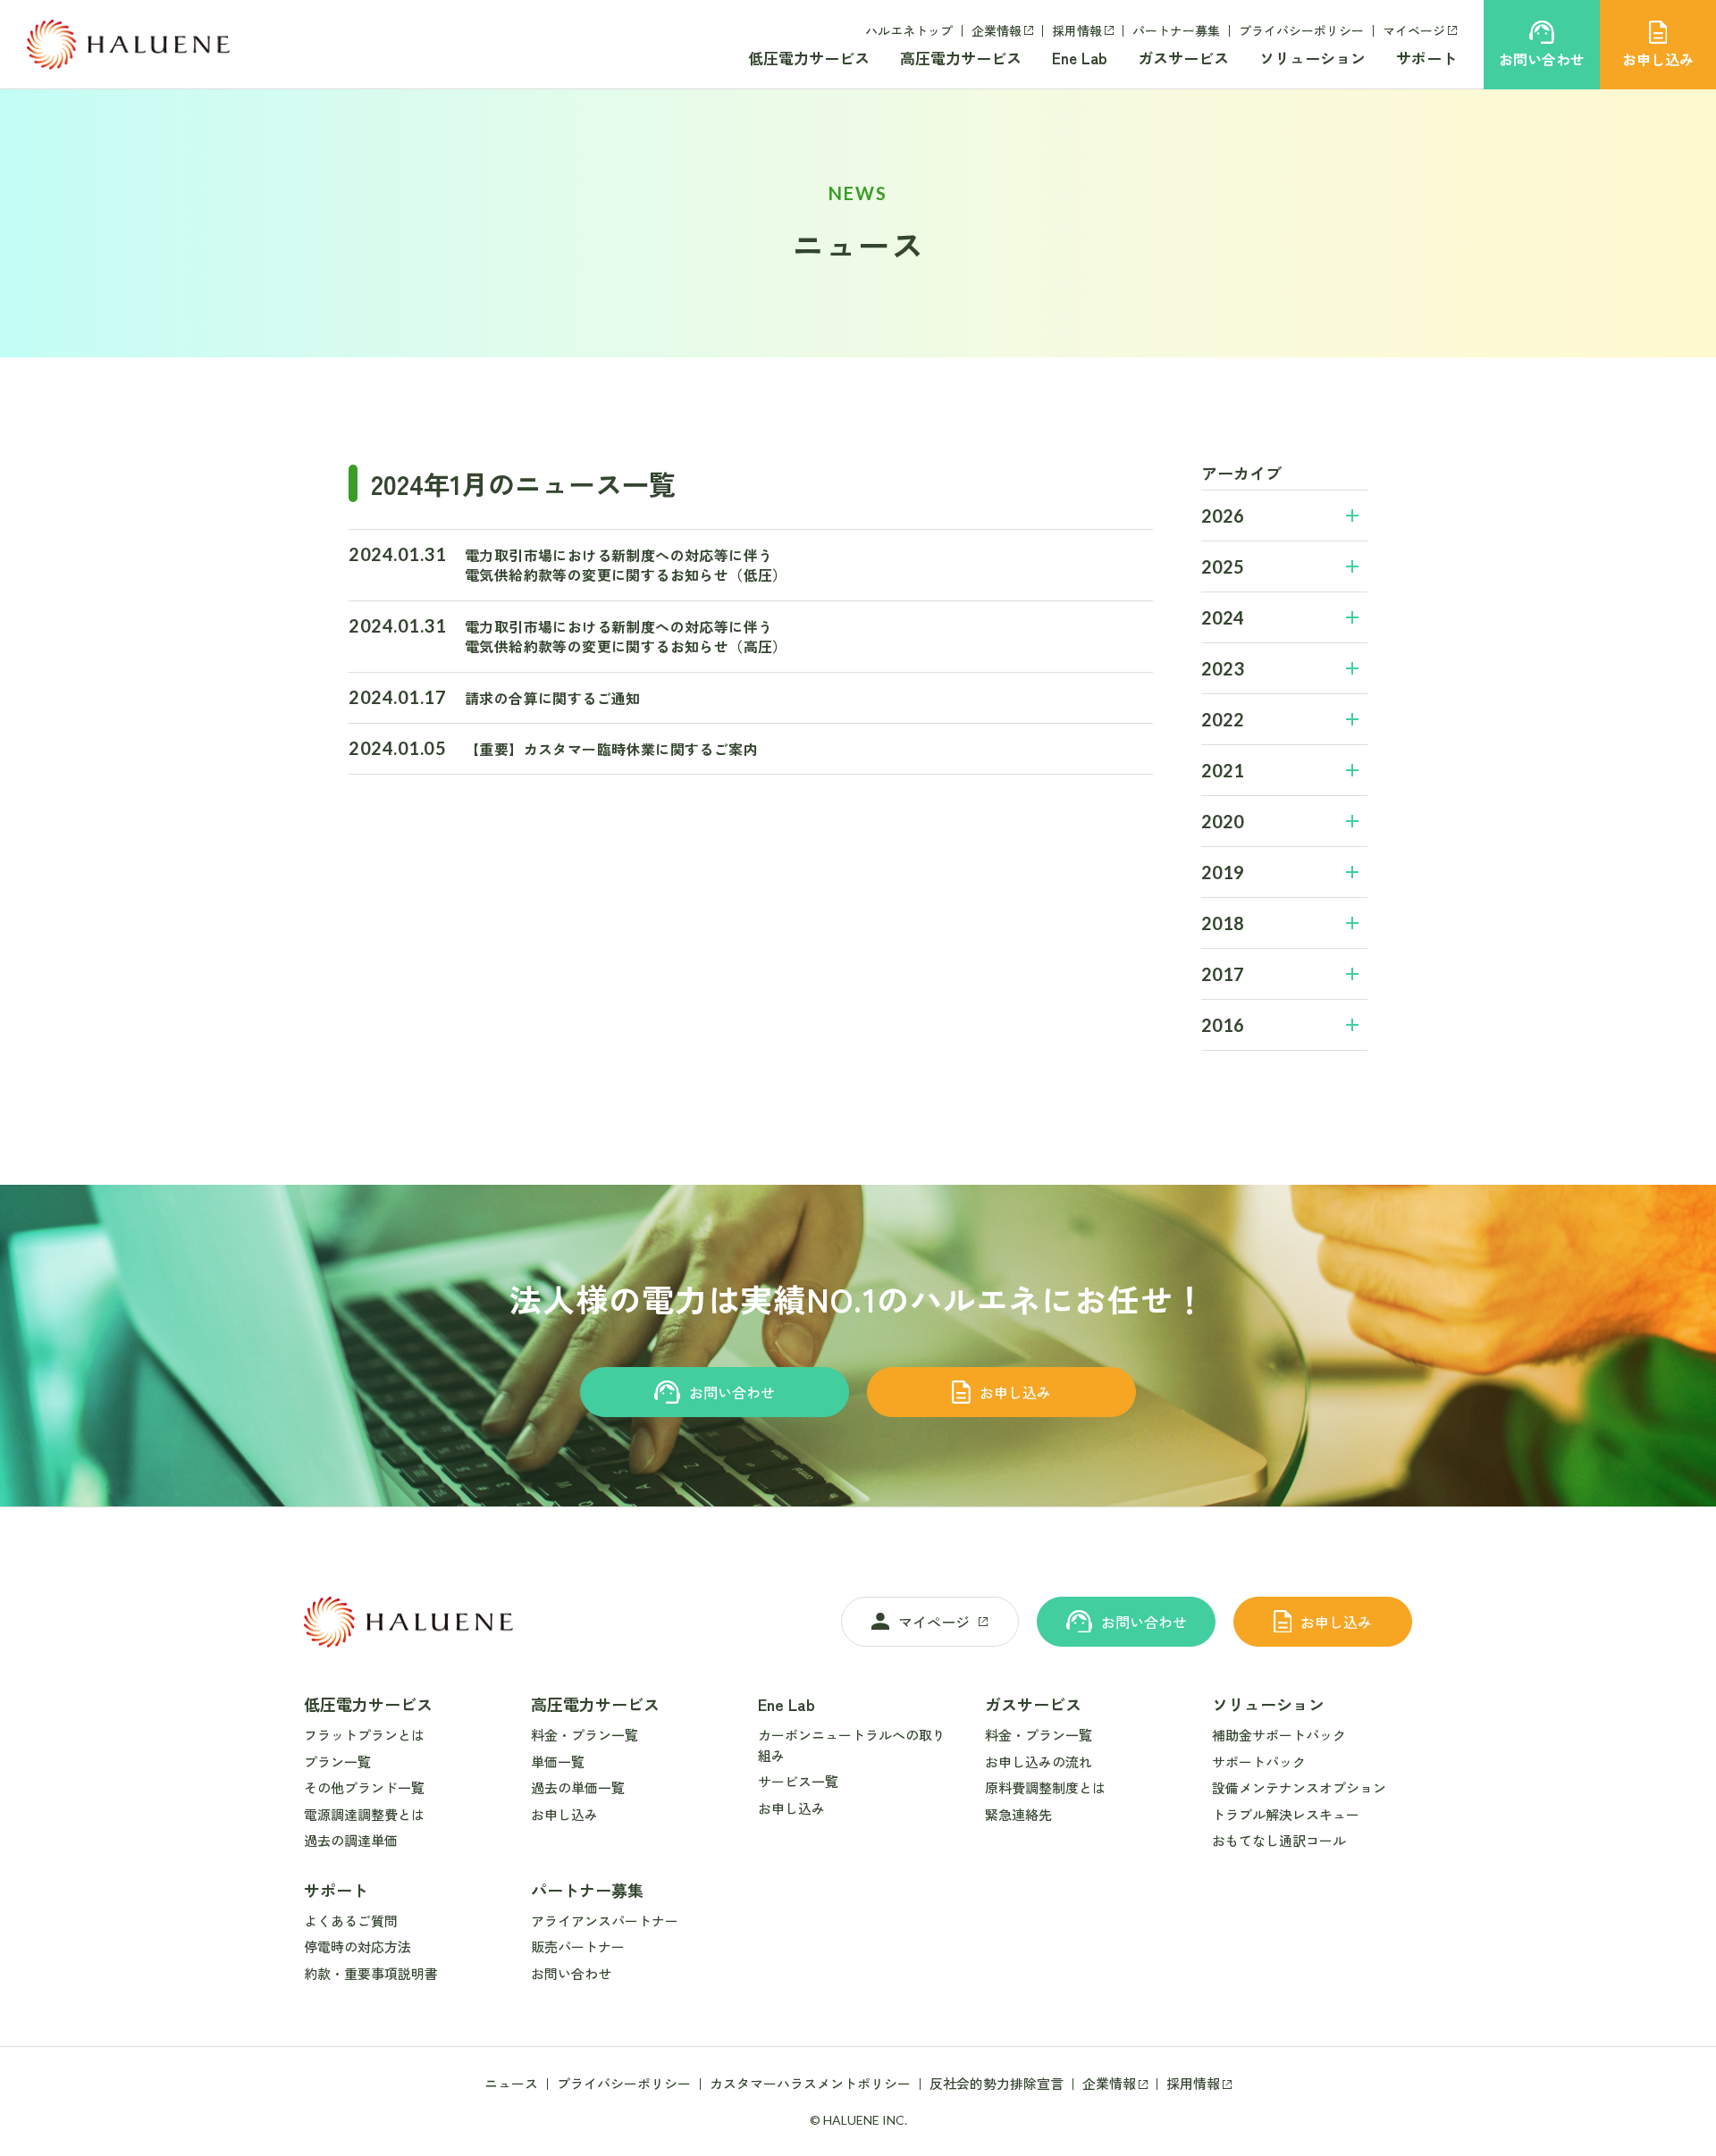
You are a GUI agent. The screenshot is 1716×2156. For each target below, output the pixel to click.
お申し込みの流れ (1039, 1762)
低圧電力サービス (809, 58)
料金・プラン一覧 (585, 1735)
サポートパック (1259, 1762)
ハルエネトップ (909, 30)
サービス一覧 (798, 1781)
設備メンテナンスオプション (1299, 1787)
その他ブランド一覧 (364, 1787)
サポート (1426, 58)
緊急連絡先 (1018, 1814)
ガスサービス (1183, 58)
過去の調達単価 (351, 1840)
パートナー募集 (1176, 30)
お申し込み (1015, 1392)
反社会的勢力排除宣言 (997, 2083)
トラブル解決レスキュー (1286, 1814)
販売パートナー (578, 1946)
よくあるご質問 (351, 1921)
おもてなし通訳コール (1279, 1840)
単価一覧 (558, 1762)
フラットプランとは (364, 1735)
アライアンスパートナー (605, 1921)
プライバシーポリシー (1301, 30)
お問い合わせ (732, 1392)
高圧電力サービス (961, 58)
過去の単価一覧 (578, 1787)
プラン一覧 (337, 1762)
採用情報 (1077, 30)
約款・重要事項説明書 (371, 1973)
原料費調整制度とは (1045, 1787)
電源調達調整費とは (364, 1814)
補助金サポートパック (1279, 1735)
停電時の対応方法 (357, 1946)
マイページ (1414, 30)
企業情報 (997, 30)
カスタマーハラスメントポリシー (810, 2083)
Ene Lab (1080, 58)
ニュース (511, 2083)
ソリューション (1312, 58)
